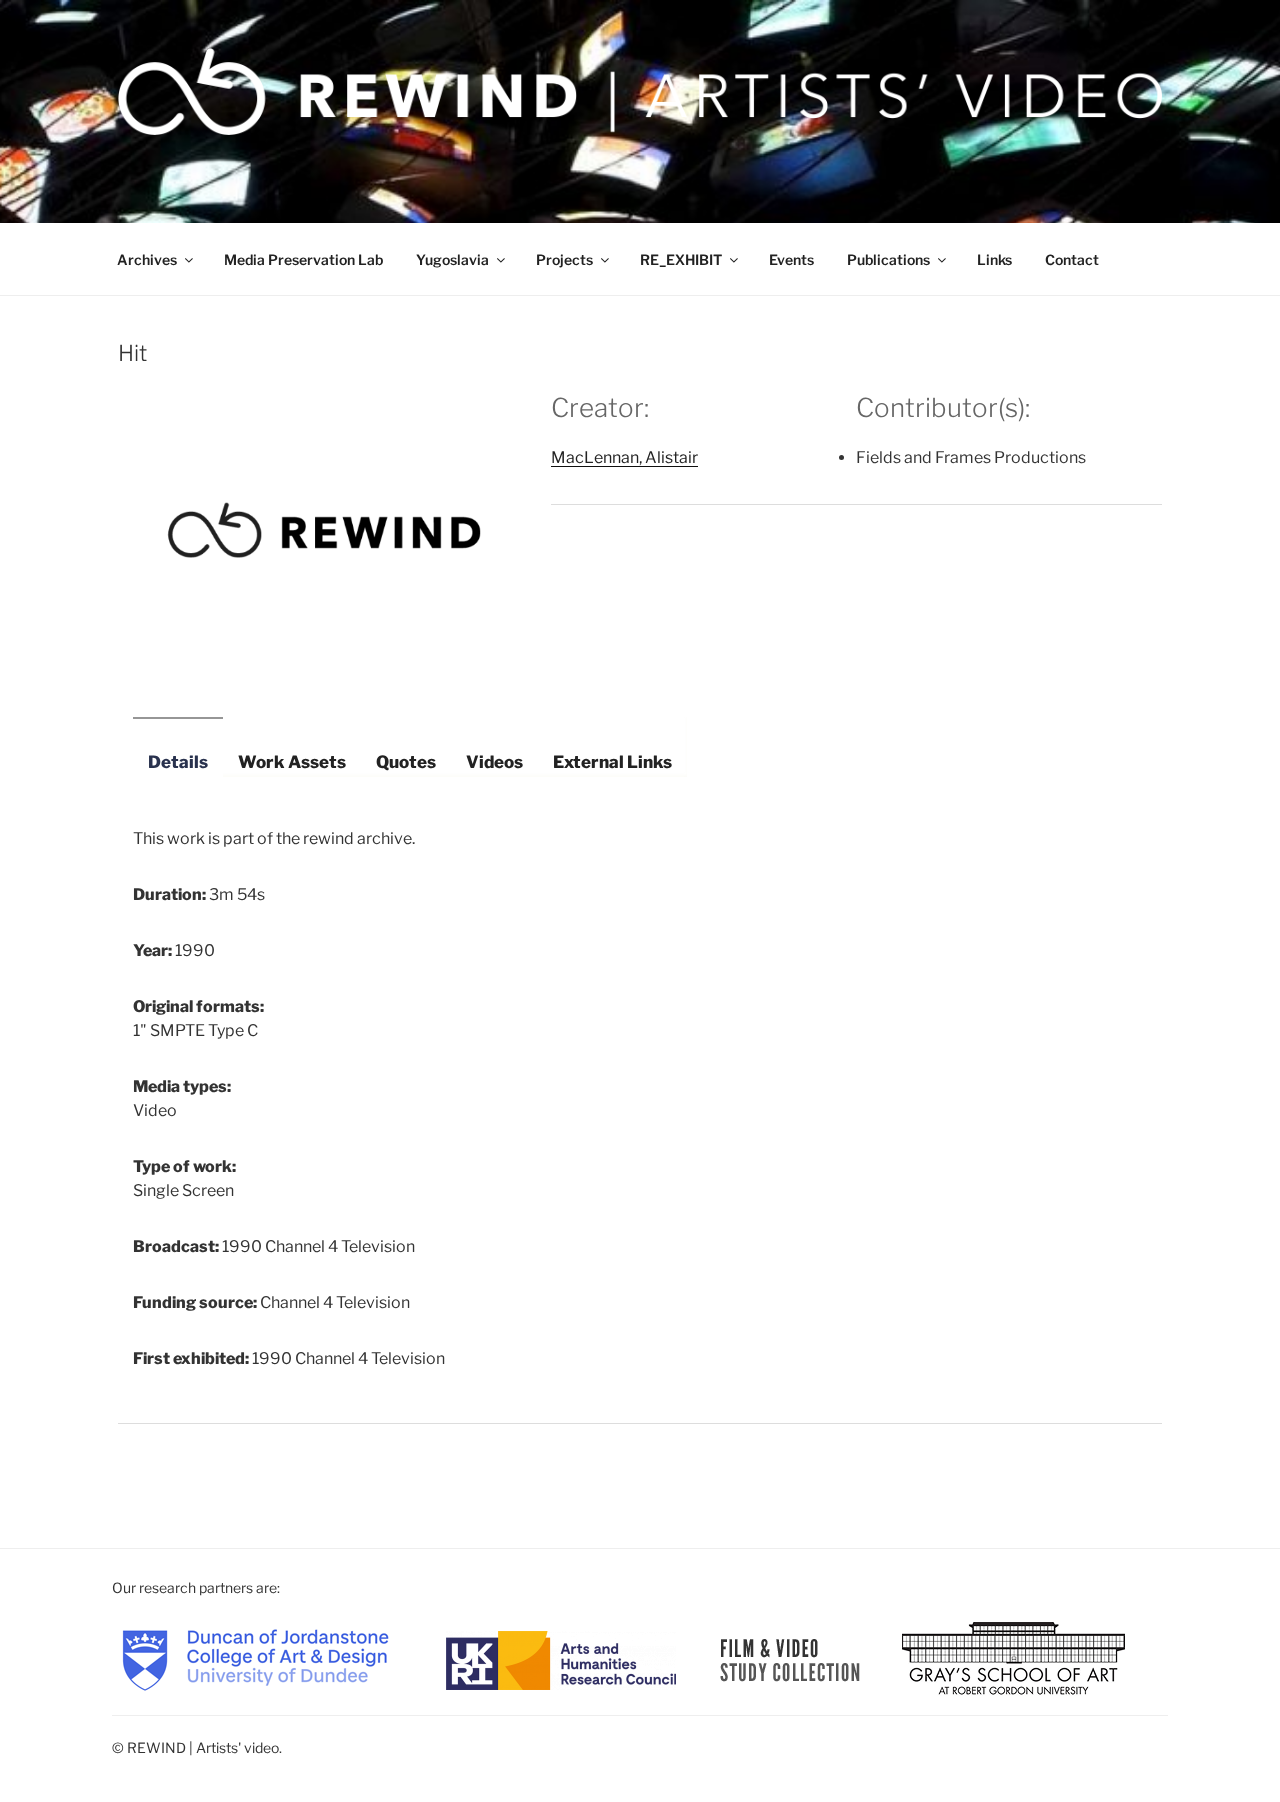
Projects (564, 259)
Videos (494, 762)
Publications (888, 259)
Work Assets (292, 762)
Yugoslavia (452, 259)
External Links (612, 762)
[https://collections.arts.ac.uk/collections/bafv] (790, 1658)
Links (994, 259)
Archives (147, 259)
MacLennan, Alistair (624, 457)
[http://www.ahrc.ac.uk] (561, 1658)
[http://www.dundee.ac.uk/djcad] (255, 1658)
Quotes (406, 762)
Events (791, 259)
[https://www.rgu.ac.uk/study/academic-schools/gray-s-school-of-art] (1013, 1658)
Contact (1072, 259)
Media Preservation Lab (303, 259)
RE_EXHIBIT (681, 259)
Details (178, 762)
